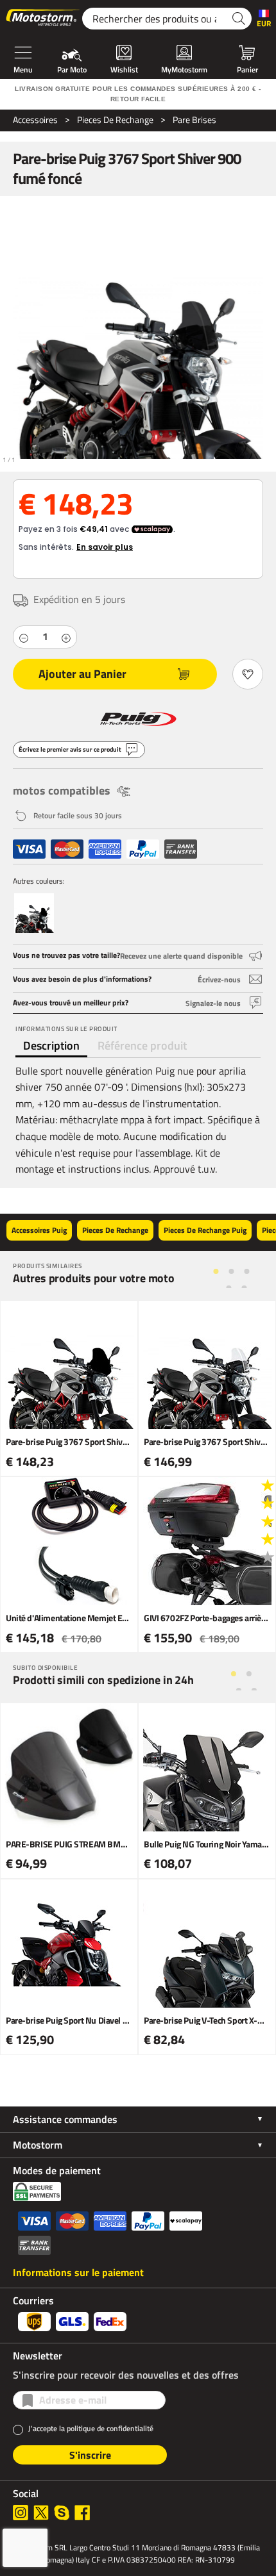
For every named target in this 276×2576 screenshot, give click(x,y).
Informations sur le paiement (78, 2272)
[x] (41, 2513)
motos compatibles (62, 790)
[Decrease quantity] (24, 637)
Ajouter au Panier (82, 674)
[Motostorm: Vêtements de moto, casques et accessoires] (44, 19)
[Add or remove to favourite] (248, 674)
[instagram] (21, 2513)
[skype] (62, 2513)
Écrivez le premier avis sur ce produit (70, 749)
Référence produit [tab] (142, 1045)
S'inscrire (90, 2455)
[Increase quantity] (66, 637)
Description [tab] (51, 1045)
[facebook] (82, 2513)
